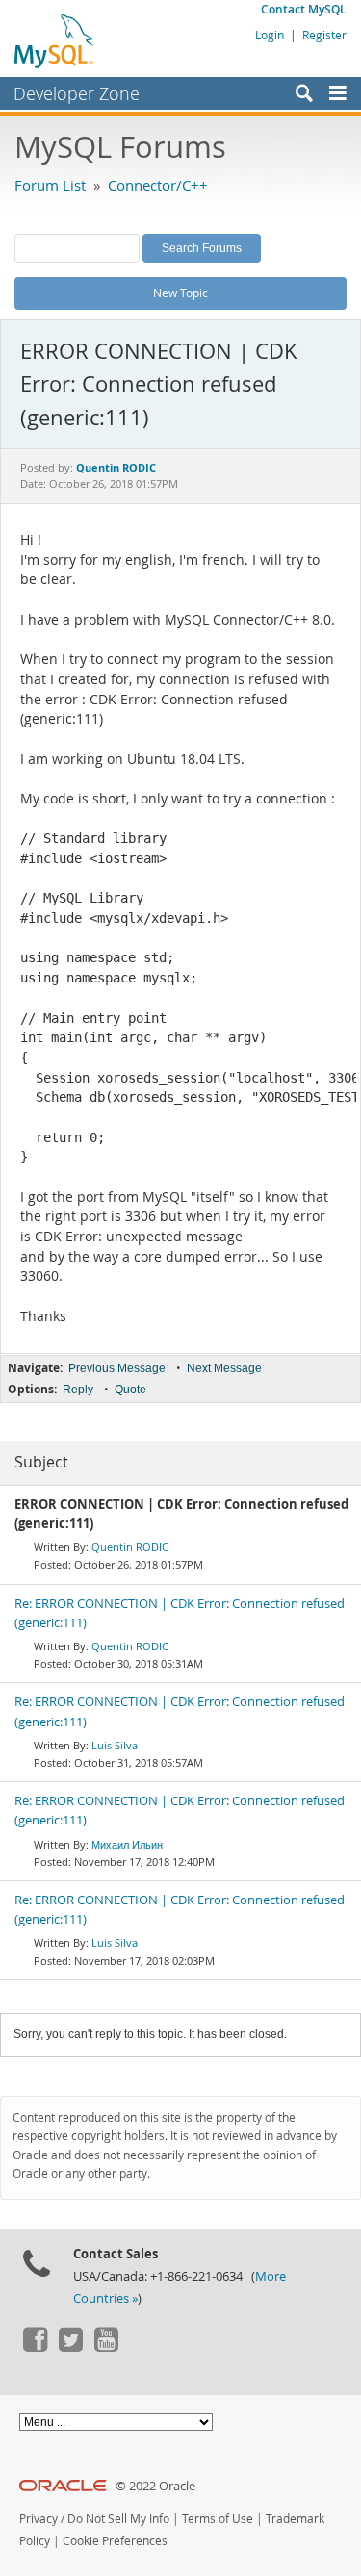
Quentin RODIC (130, 1547)
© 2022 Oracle (155, 2486)
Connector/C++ (158, 185)
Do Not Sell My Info (118, 2519)
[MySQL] (55, 40)
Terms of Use (218, 2519)
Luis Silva (115, 1745)
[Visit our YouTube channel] (106, 2347)
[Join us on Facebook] (35, 2347)
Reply (78, 1390)
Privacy (39, 2519)
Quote (130, 1390)
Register (324, 35)
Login (270, 35)
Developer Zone (77, 93)
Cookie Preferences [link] (115, 2541)
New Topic (180, 293)
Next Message (224, 1368)
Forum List (50, 185)
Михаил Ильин (127, 1844)
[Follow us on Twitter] (70, 2347)
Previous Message (117, 1368)
